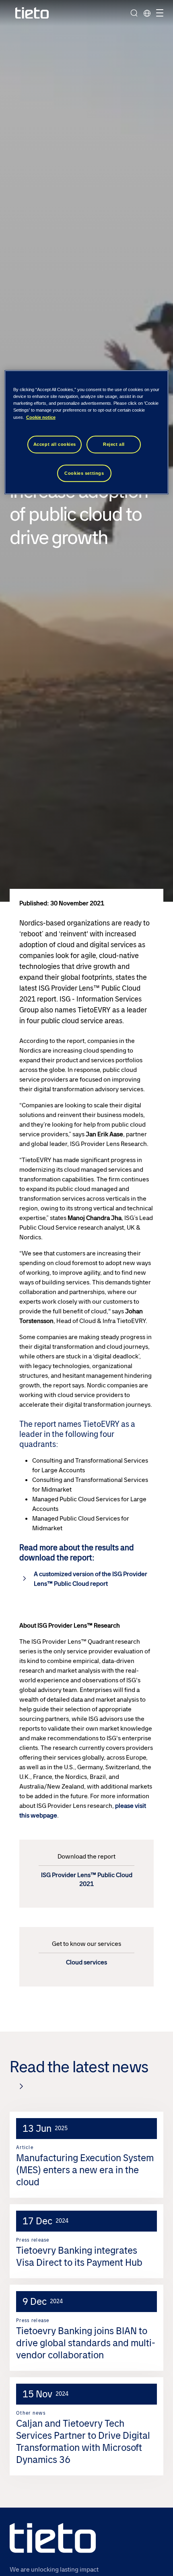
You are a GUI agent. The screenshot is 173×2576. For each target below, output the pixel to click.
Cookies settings (84, 473)
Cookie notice (41, 417)
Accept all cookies (55, 444)
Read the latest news (79, 2067)
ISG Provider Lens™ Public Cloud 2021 (87, 1879)
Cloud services (86, 1962)
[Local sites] (147, 13)
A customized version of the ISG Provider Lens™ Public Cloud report (91, 1579)
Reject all (114, 444)
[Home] (32, 13)
